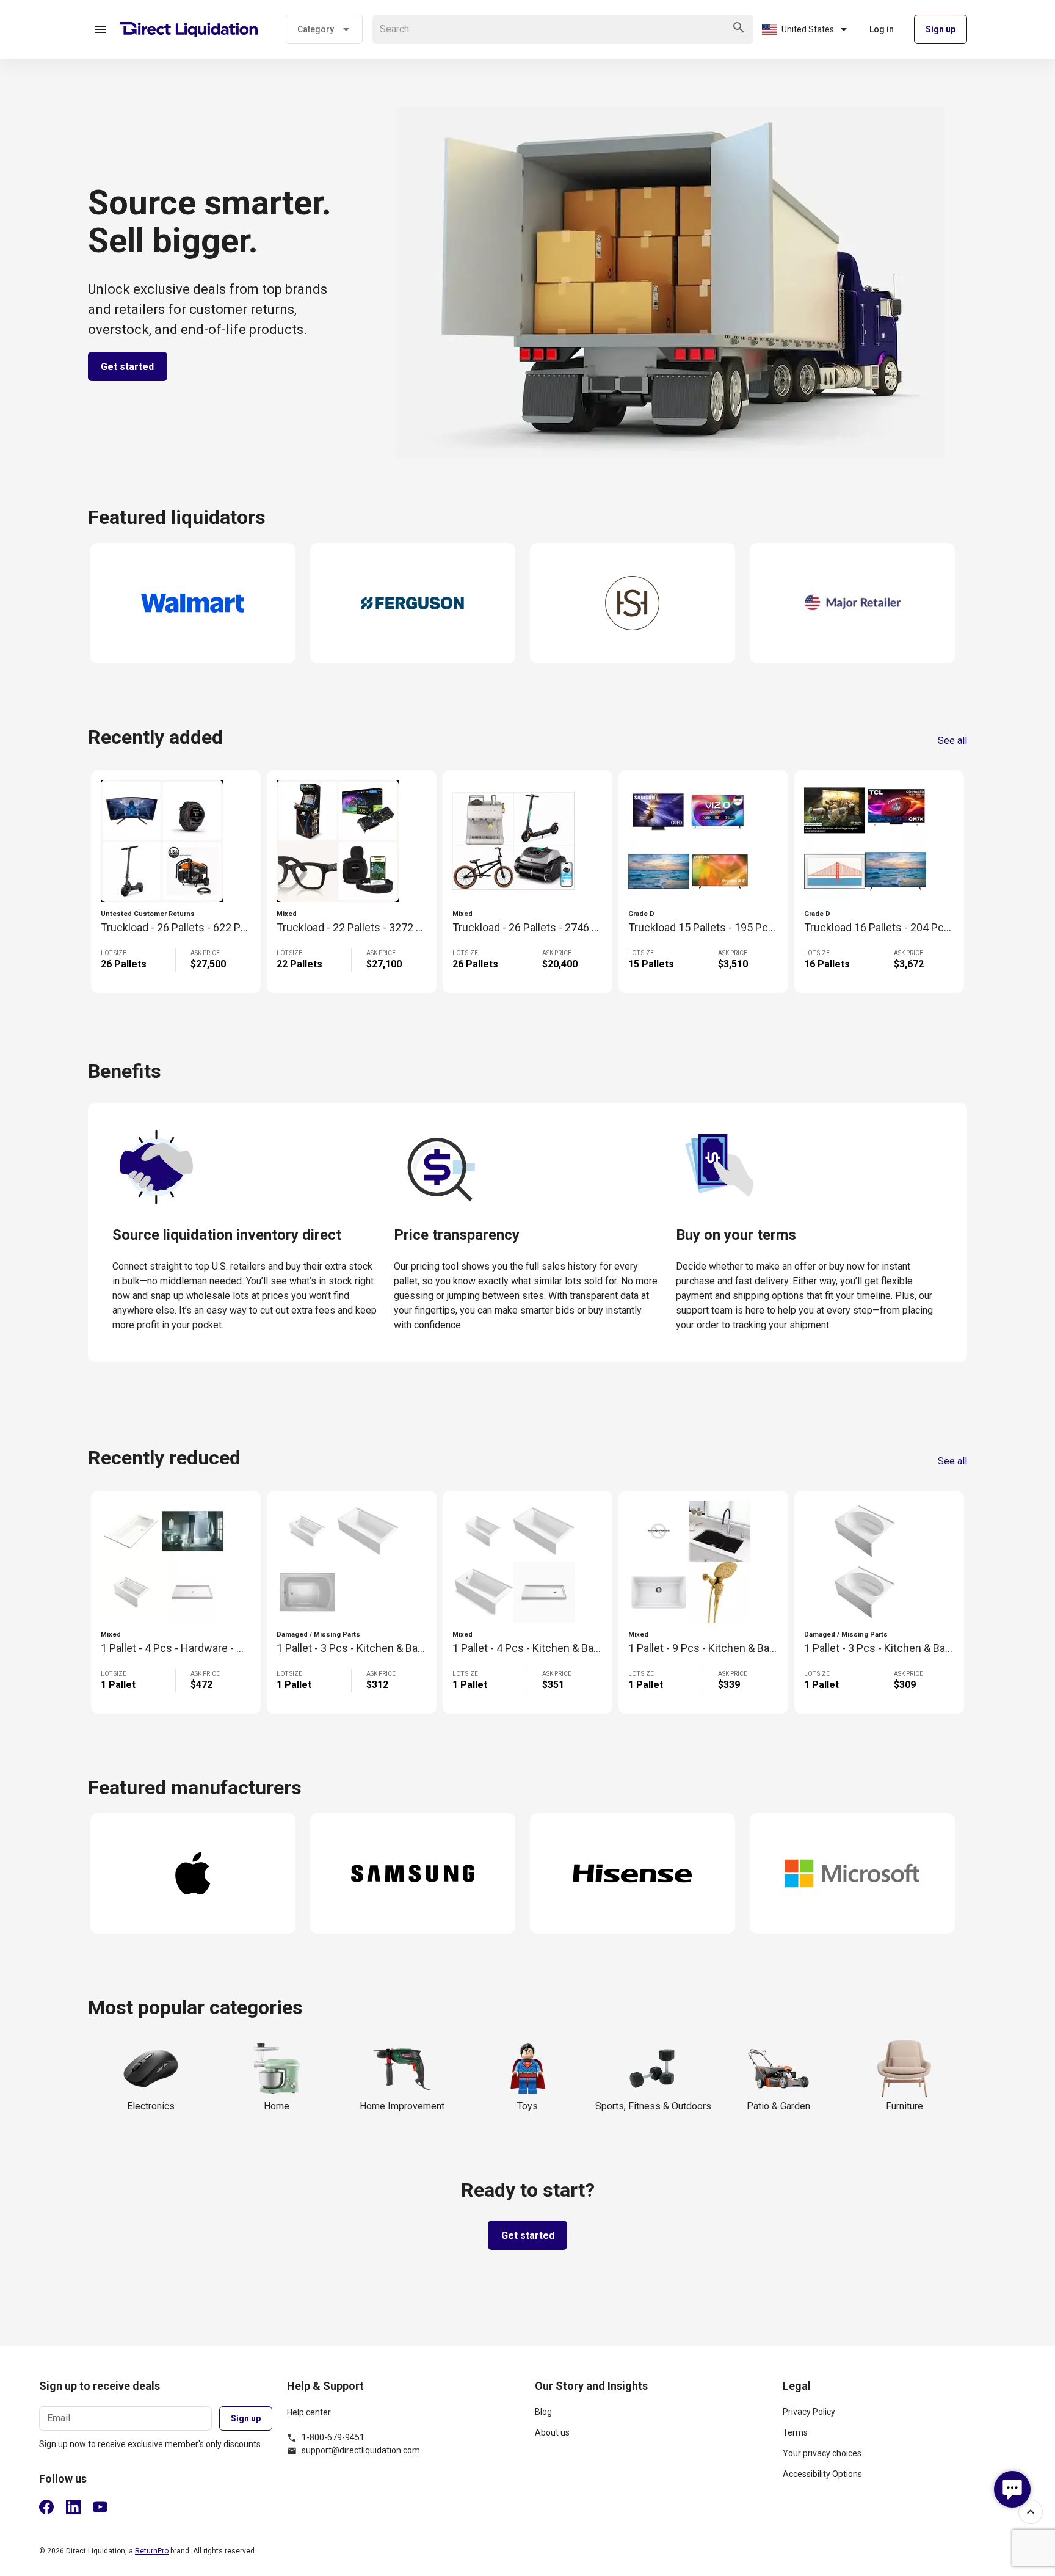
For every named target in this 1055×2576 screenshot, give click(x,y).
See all (952, 741)
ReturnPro (152, 2551)
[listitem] (651, 2417)
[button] (100, 29)
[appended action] (739, 27)
